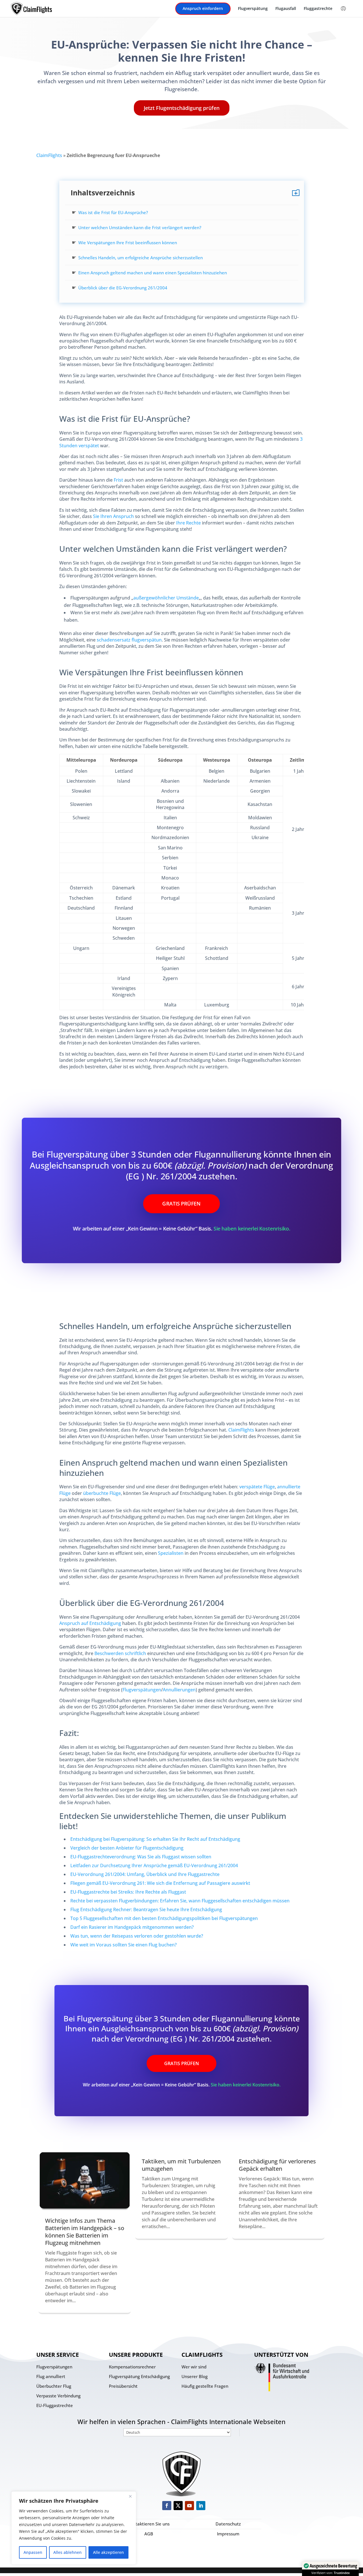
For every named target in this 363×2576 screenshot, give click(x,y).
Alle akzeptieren (108, 2552)
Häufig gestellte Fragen (205, 2386)
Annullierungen (179, 1690)
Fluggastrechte (318, 9)
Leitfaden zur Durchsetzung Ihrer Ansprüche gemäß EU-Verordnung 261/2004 (154, 1865)
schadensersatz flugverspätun (129, 640)
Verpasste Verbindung (58, 2396)
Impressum (228, 2534)
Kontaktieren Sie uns (149, 2524)
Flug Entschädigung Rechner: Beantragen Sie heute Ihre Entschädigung (146, 1909)
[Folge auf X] (178, 2506)
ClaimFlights (49, 155)
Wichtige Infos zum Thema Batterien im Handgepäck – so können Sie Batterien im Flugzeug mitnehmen (85, 2232)
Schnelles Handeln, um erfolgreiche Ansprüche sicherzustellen (141, 258)
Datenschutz (228, 2524)
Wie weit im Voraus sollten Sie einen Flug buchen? (124, 1945)
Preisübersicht (123, 2386)
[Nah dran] (130, 2496)
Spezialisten (171, 1553)
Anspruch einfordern (203, 9)
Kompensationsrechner (132, 2367)
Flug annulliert (51, 2376)
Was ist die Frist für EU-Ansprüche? (113, 212)
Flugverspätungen (142, 1690)
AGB (149, 2534)
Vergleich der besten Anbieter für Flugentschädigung (127, 1848)
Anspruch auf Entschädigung (90, 1623)
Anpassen (33, 2552)
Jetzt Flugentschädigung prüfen (182, 108)
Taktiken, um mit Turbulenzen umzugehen (181, 2165)
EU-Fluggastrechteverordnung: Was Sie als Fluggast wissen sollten (141, 1857)
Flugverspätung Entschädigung (139, 2376)
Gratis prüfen (181, 1204)
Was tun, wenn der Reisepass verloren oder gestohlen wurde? (137, 1936)
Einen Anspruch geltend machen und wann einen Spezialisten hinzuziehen (153, 273)
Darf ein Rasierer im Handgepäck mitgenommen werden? (132, 1927)
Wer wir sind (194, 2367)
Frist (118, 480)
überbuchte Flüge (102, 1493)
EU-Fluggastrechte (55, 2405)
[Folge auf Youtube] (189, 2506)
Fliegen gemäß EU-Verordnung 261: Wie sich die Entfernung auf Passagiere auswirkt (160, 1883)
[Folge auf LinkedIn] (201, 2506)
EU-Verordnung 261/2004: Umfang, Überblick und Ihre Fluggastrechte (145, 1874)
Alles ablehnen (67, 2552)
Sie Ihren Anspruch (113, 516)
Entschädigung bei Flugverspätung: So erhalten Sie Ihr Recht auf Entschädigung (155, 1839)
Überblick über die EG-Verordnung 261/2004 (123, 288)
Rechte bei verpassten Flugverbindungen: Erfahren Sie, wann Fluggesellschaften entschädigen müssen (180, 1901)
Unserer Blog (195, 2376)
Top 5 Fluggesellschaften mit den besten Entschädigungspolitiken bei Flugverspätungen (164, 1918)
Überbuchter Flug (54, 2386)
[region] (74, 2528)
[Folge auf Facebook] (167, 2506)
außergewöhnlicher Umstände (166, 598)
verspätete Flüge (257, 1487)
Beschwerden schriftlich (120, 1653)
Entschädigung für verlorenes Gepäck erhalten (277, 2165)
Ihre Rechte (188, 523)
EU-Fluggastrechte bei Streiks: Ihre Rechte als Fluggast (128, 1892)
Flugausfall (286, 9)
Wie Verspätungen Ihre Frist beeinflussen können (128, 243)
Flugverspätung (253, 9)
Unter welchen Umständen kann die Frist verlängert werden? (140, 227)
